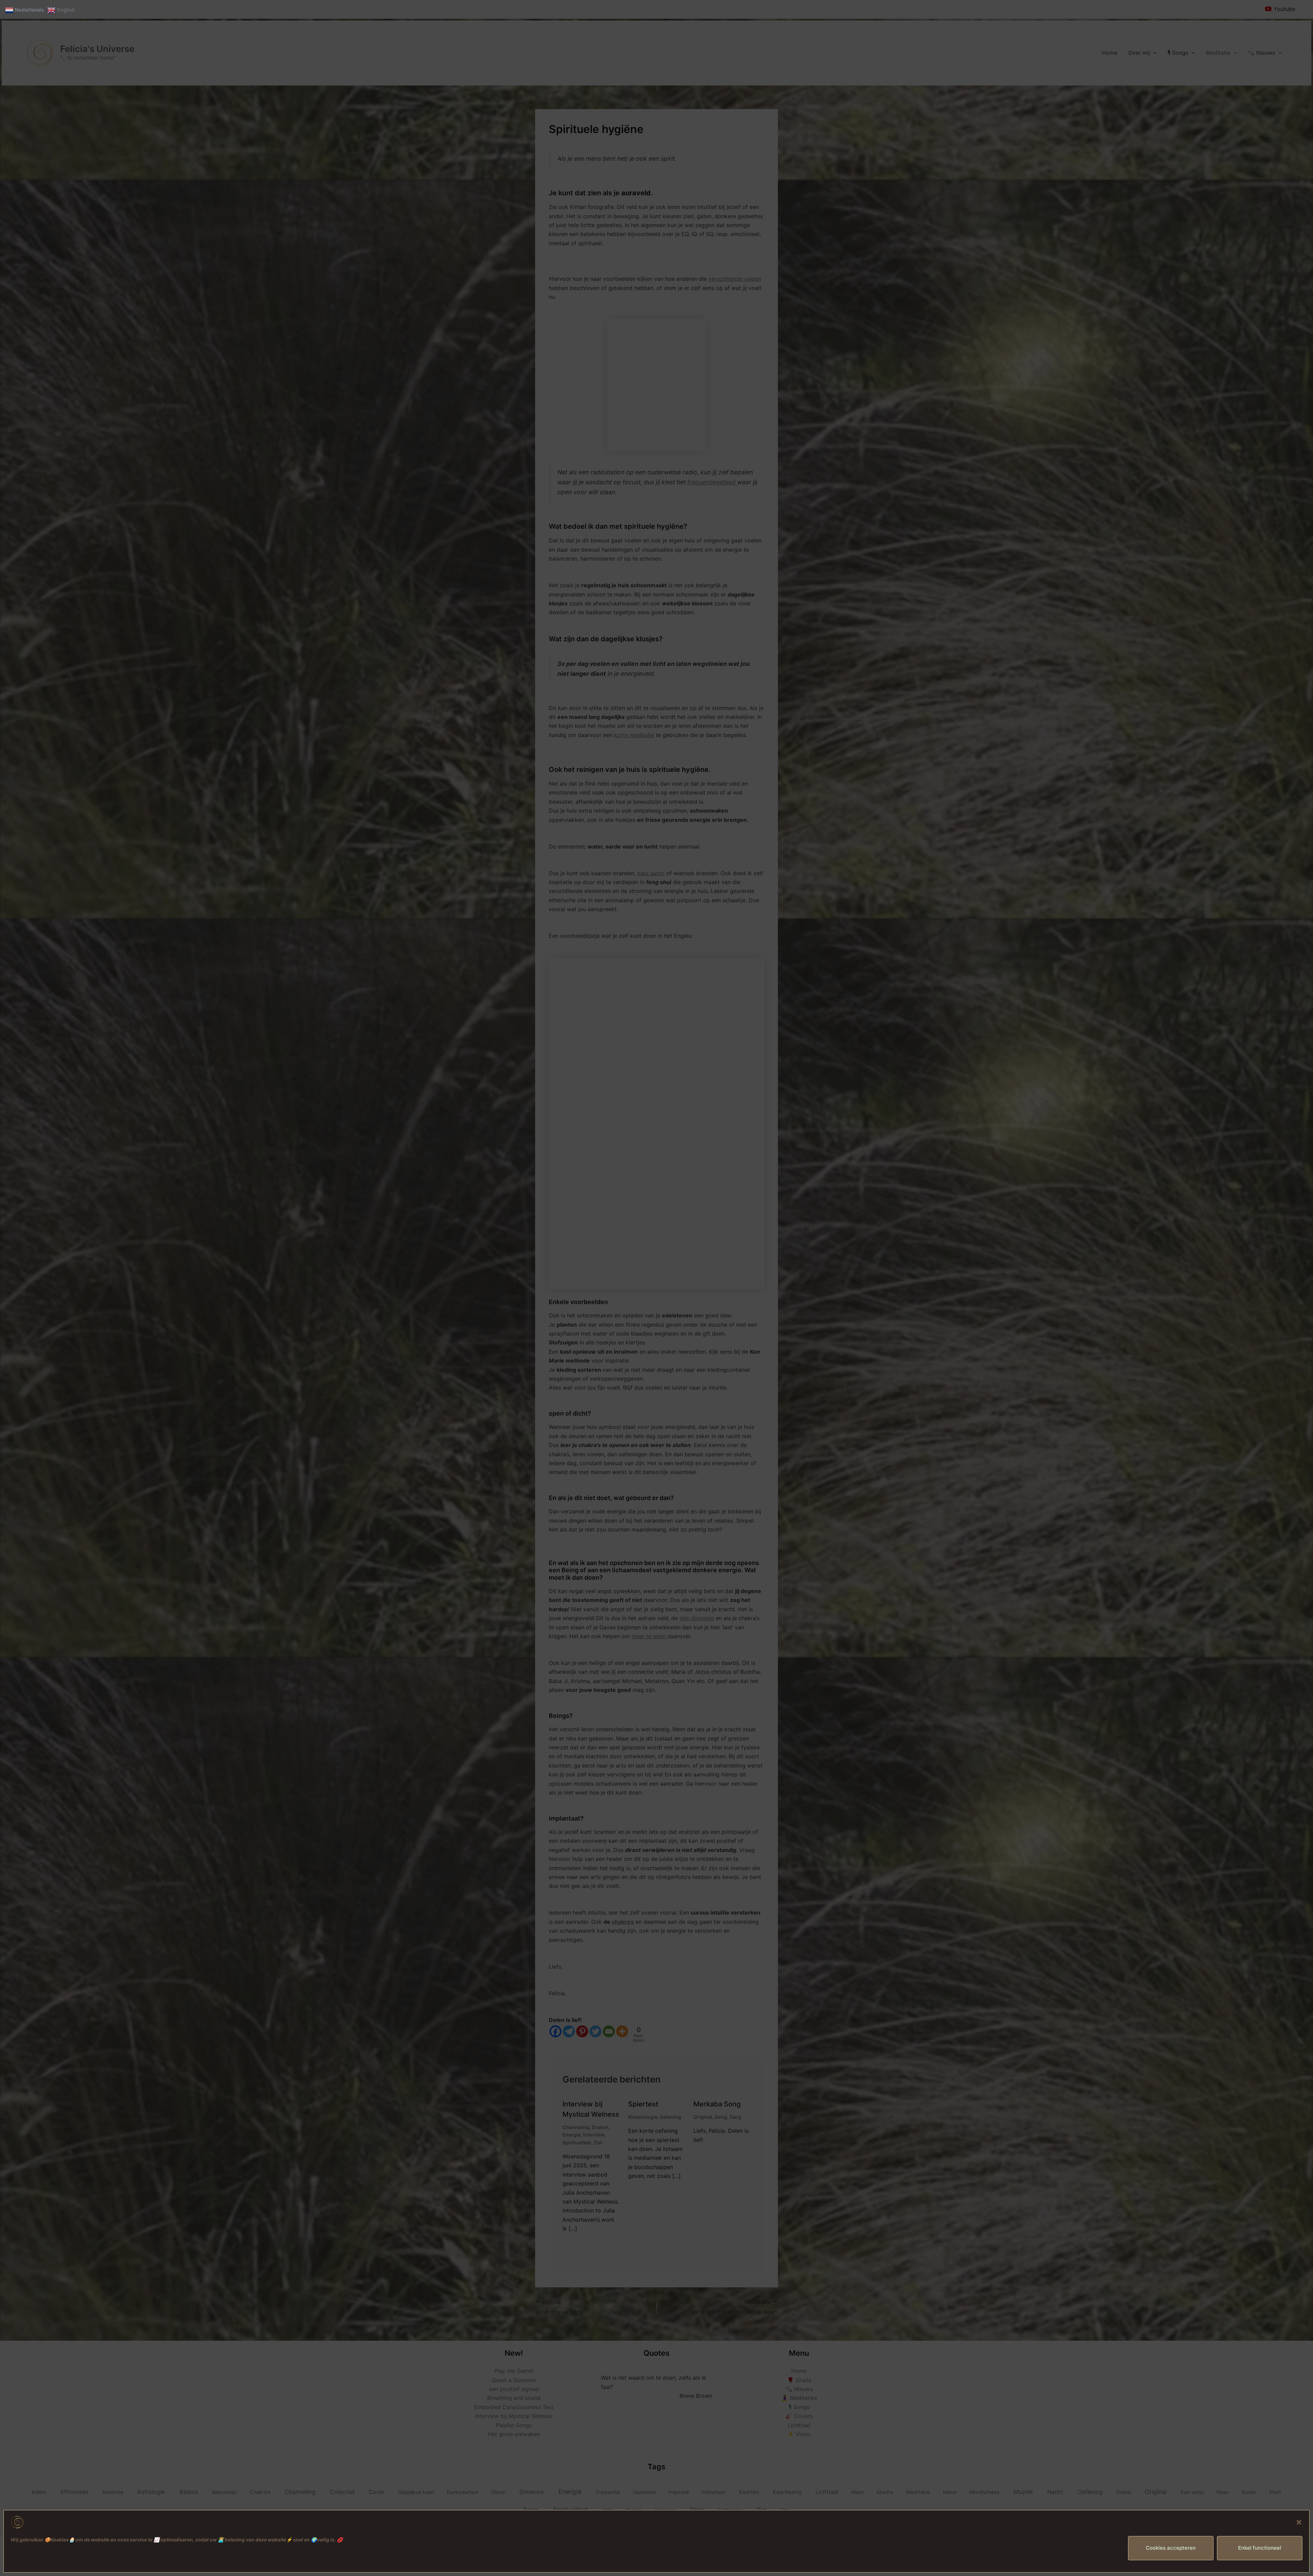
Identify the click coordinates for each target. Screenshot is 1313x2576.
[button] (1299, 2522)
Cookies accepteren (1171, 2548)
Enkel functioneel (1260, 2548)
